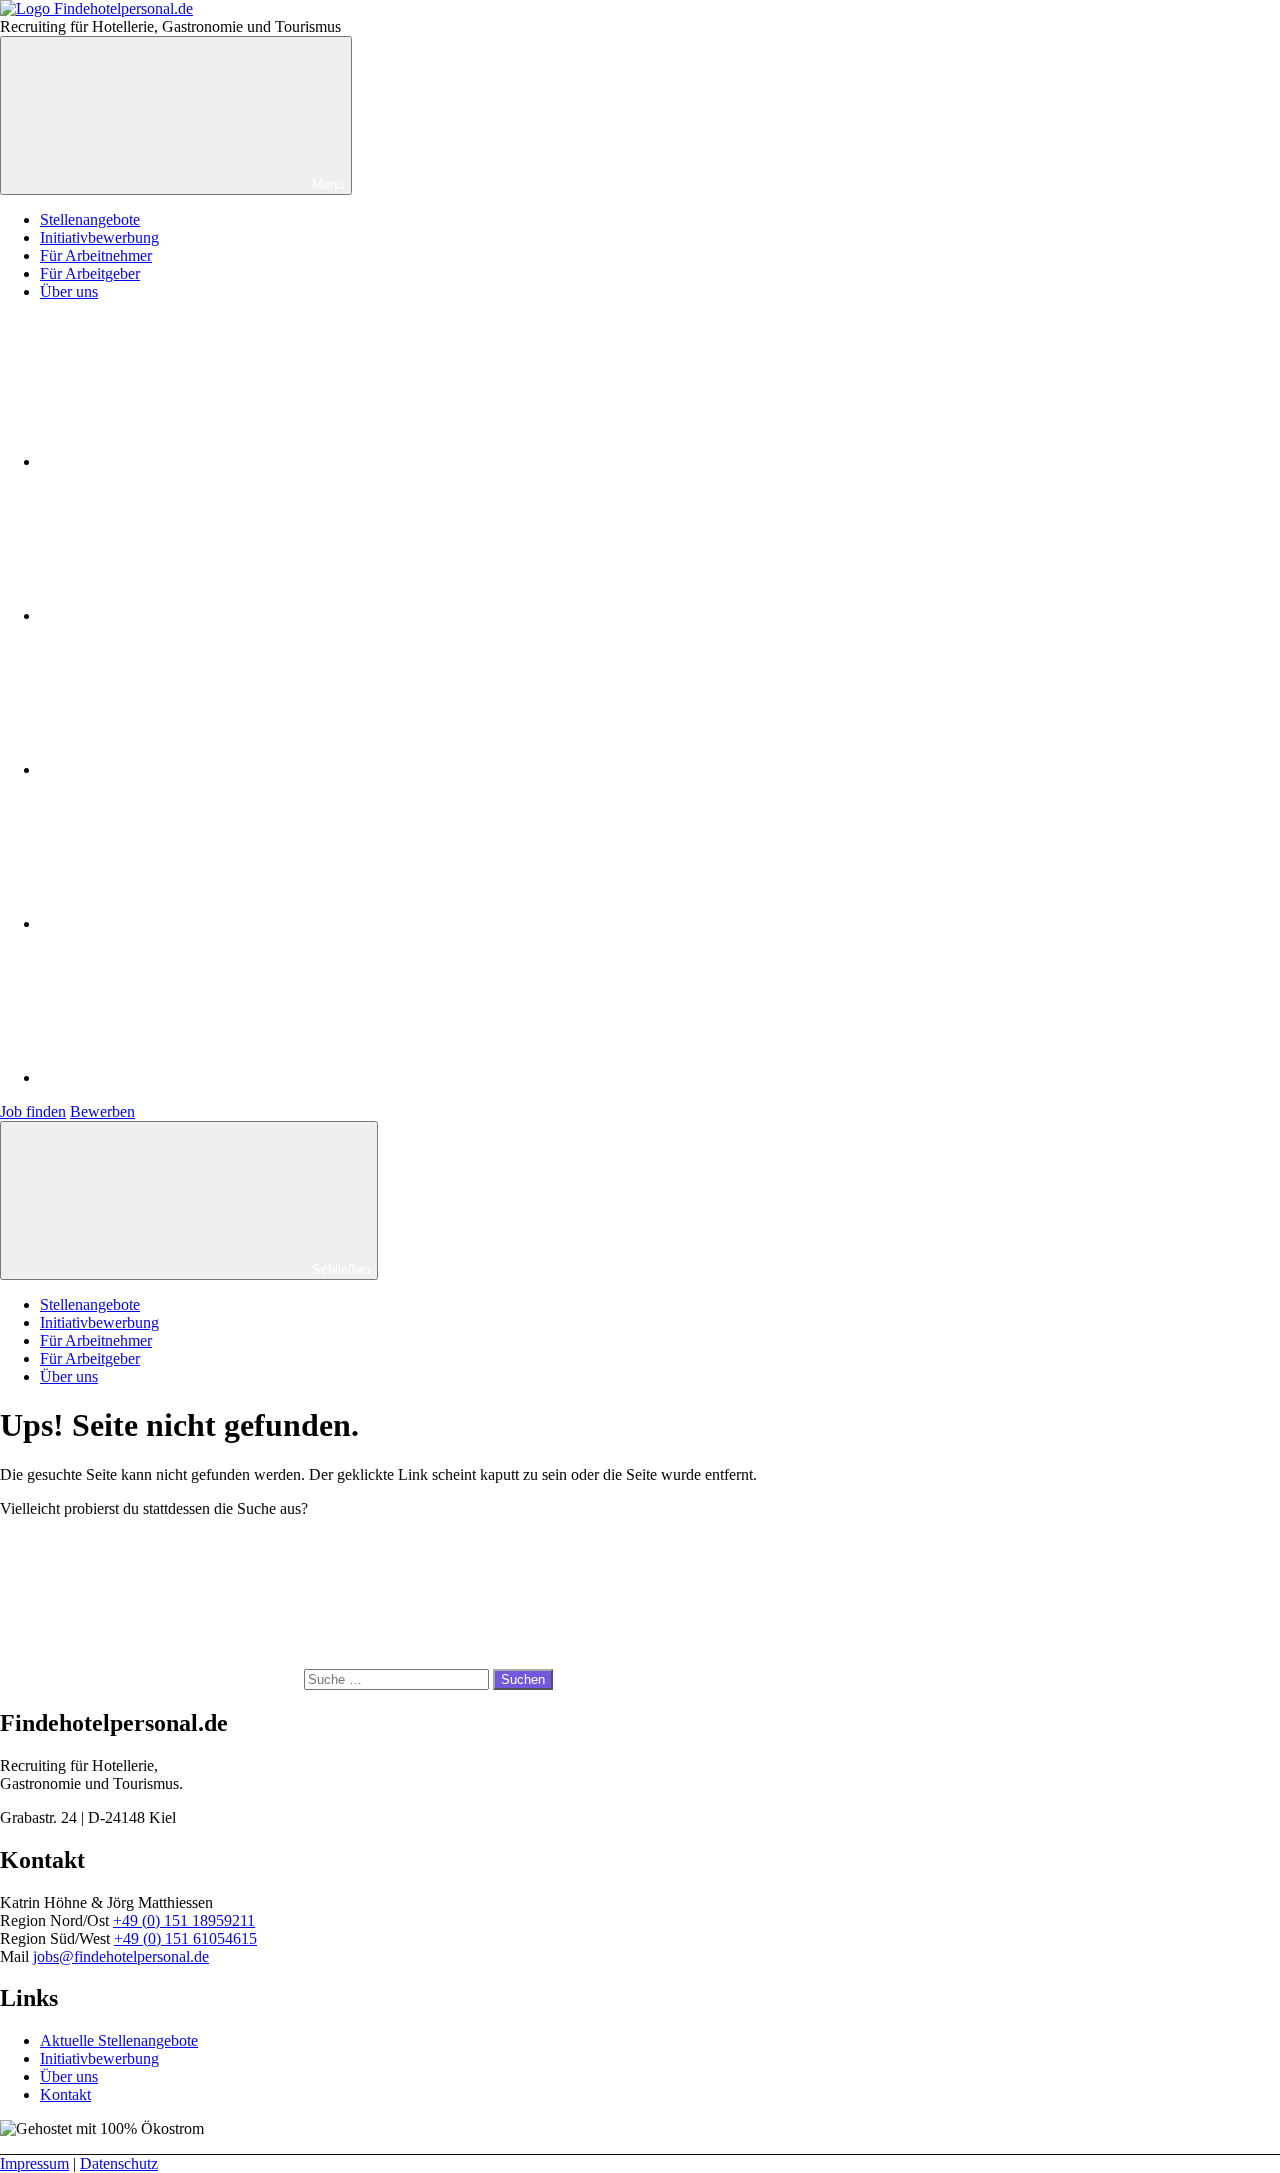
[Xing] (190, 1077)
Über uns (69, 291)
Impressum (34, 2163)
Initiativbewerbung (99, 237)
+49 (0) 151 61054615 (185, 1938)
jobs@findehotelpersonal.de (121, 1956)
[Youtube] (190, 769)
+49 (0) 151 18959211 (184, 1920)
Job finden (33, 1111)
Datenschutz (119, 2163)
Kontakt (65, 2094)
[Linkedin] (190, 923)
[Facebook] (190, 461)
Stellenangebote (90, 219)
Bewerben (102, 1111)
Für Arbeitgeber (90, 273)
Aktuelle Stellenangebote (119, 2040)
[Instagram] (190, 615)
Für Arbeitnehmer (96, 255)
